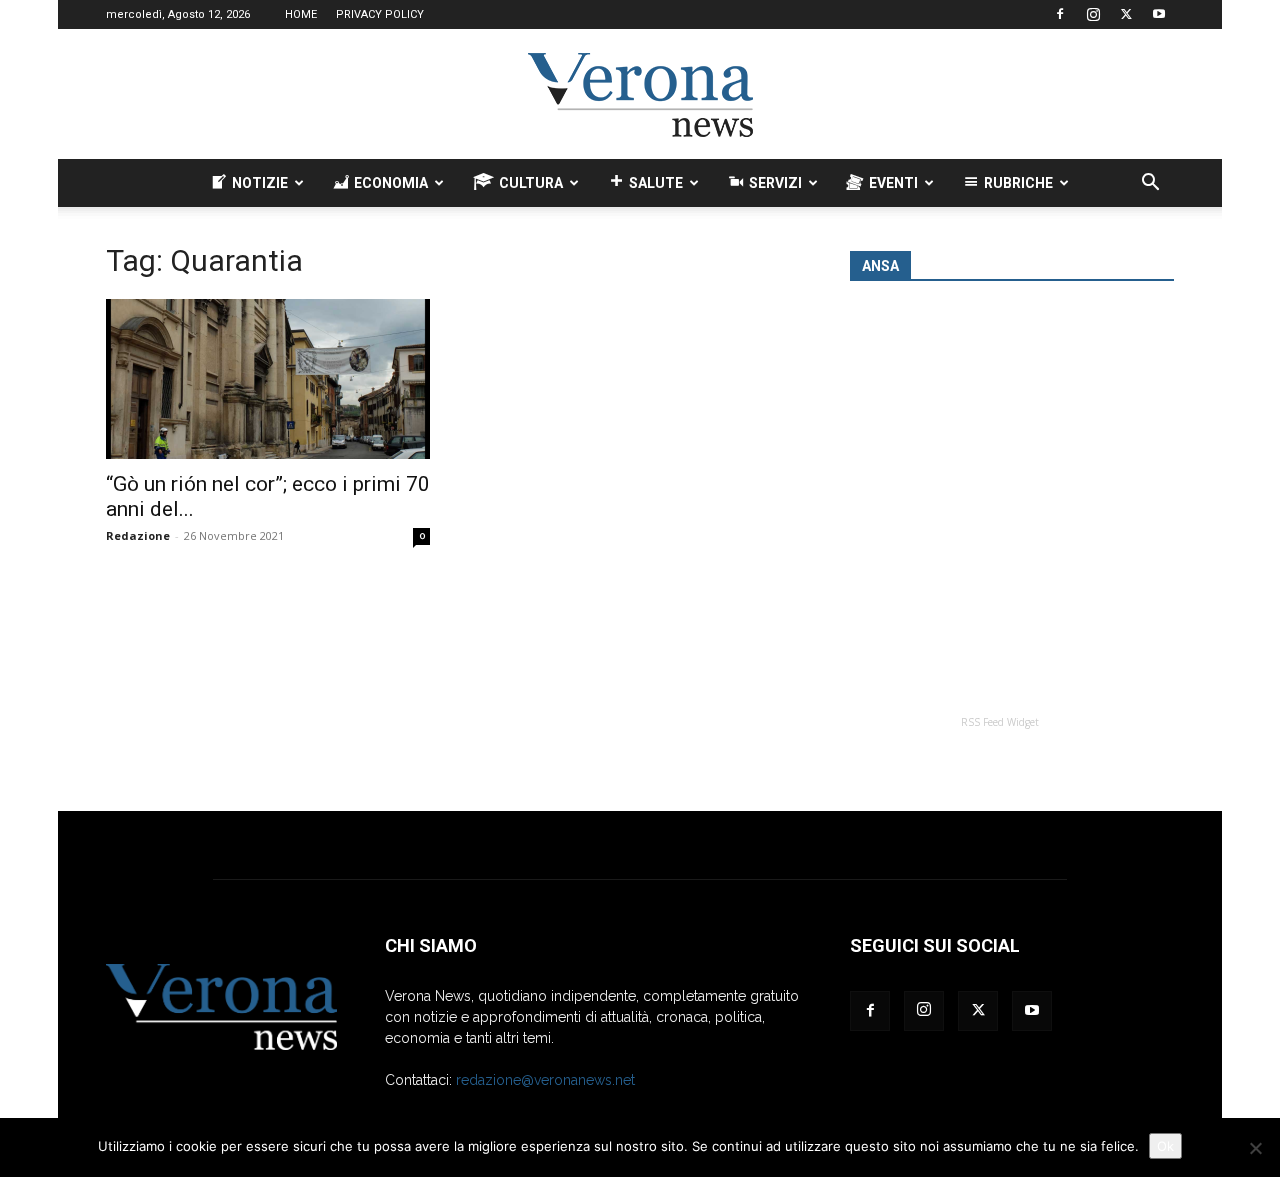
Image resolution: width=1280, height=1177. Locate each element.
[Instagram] (1093, 14)
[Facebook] (1060, 14)
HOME (301, 14)
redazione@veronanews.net (545, 1080)
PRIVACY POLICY (380, 14)
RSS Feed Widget (1000, 722)
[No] (1255, 1148)
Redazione (138, 535)
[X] (1126, 14)
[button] (1150, 184)
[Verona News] (640, 95)
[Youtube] (1159, 14)
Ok (1165, 1146)
